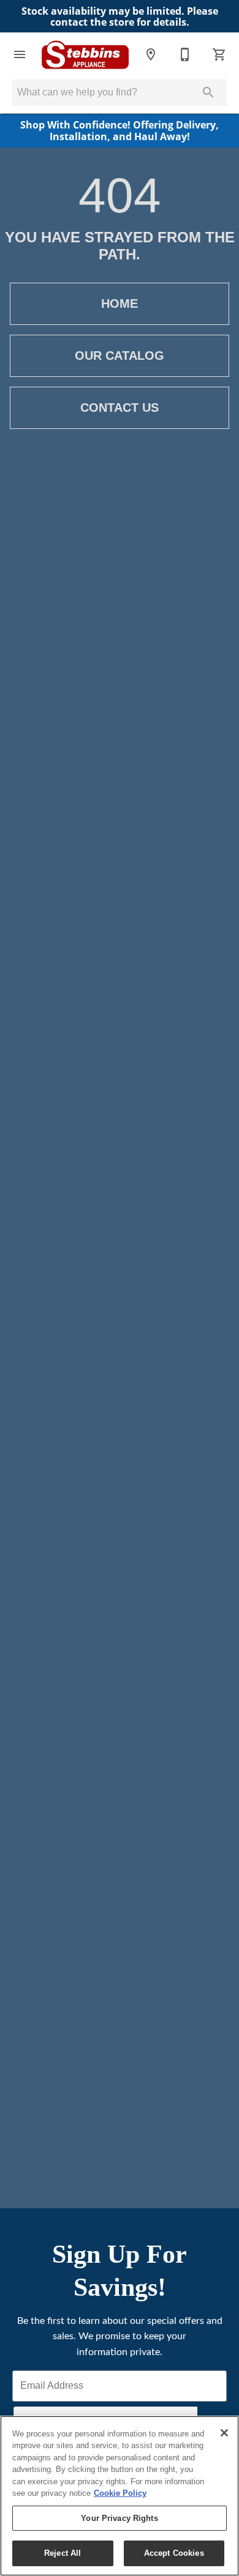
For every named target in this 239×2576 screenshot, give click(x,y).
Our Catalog (120, 356)
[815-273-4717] (185, 54)
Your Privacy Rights (119, 2518)
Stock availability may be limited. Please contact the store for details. (120, 17)
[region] (120, 2496)
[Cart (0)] (219, 54)
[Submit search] (208, 92)
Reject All (63, 2553)
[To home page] (85, 55)
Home (120, 303)
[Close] (224, 2433)
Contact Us (120, 408)
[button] (20, 54)
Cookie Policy (120, 2493)
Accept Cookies (174, 2553)
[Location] (151, 54)
